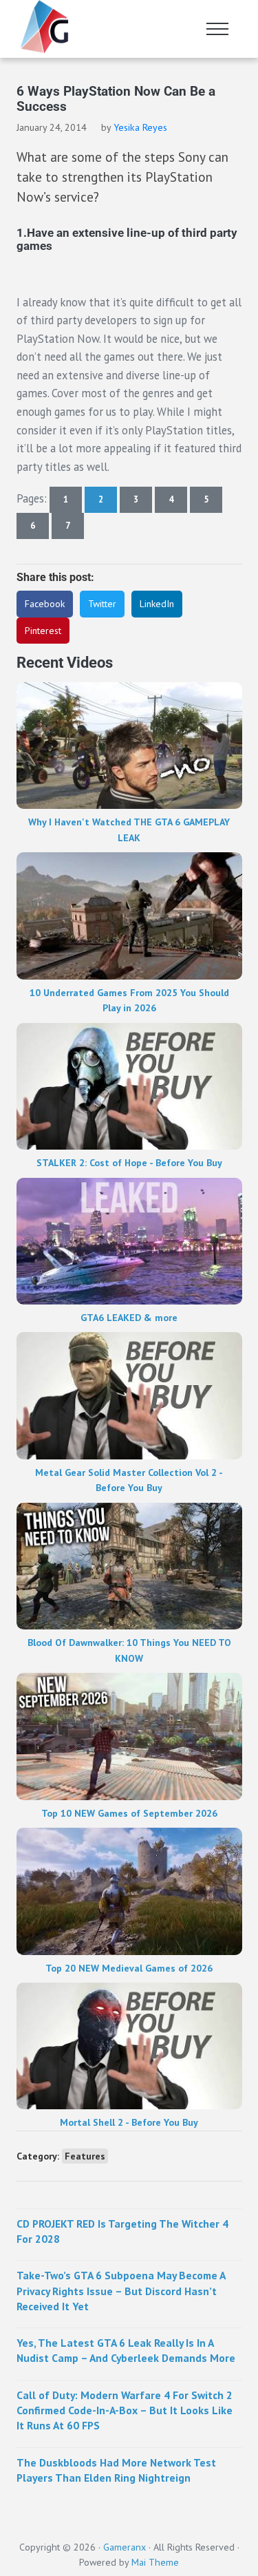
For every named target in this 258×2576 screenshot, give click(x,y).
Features (85, 2156)
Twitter (102, 604)
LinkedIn (157, 604)
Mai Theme (155, 2562)
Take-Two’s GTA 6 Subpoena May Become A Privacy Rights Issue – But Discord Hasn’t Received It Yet (121, 2291)
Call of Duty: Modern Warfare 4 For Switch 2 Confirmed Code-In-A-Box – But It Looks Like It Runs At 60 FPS (125, 2410)
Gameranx (125, 2547)
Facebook (45, 604)
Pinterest (43, 631)
